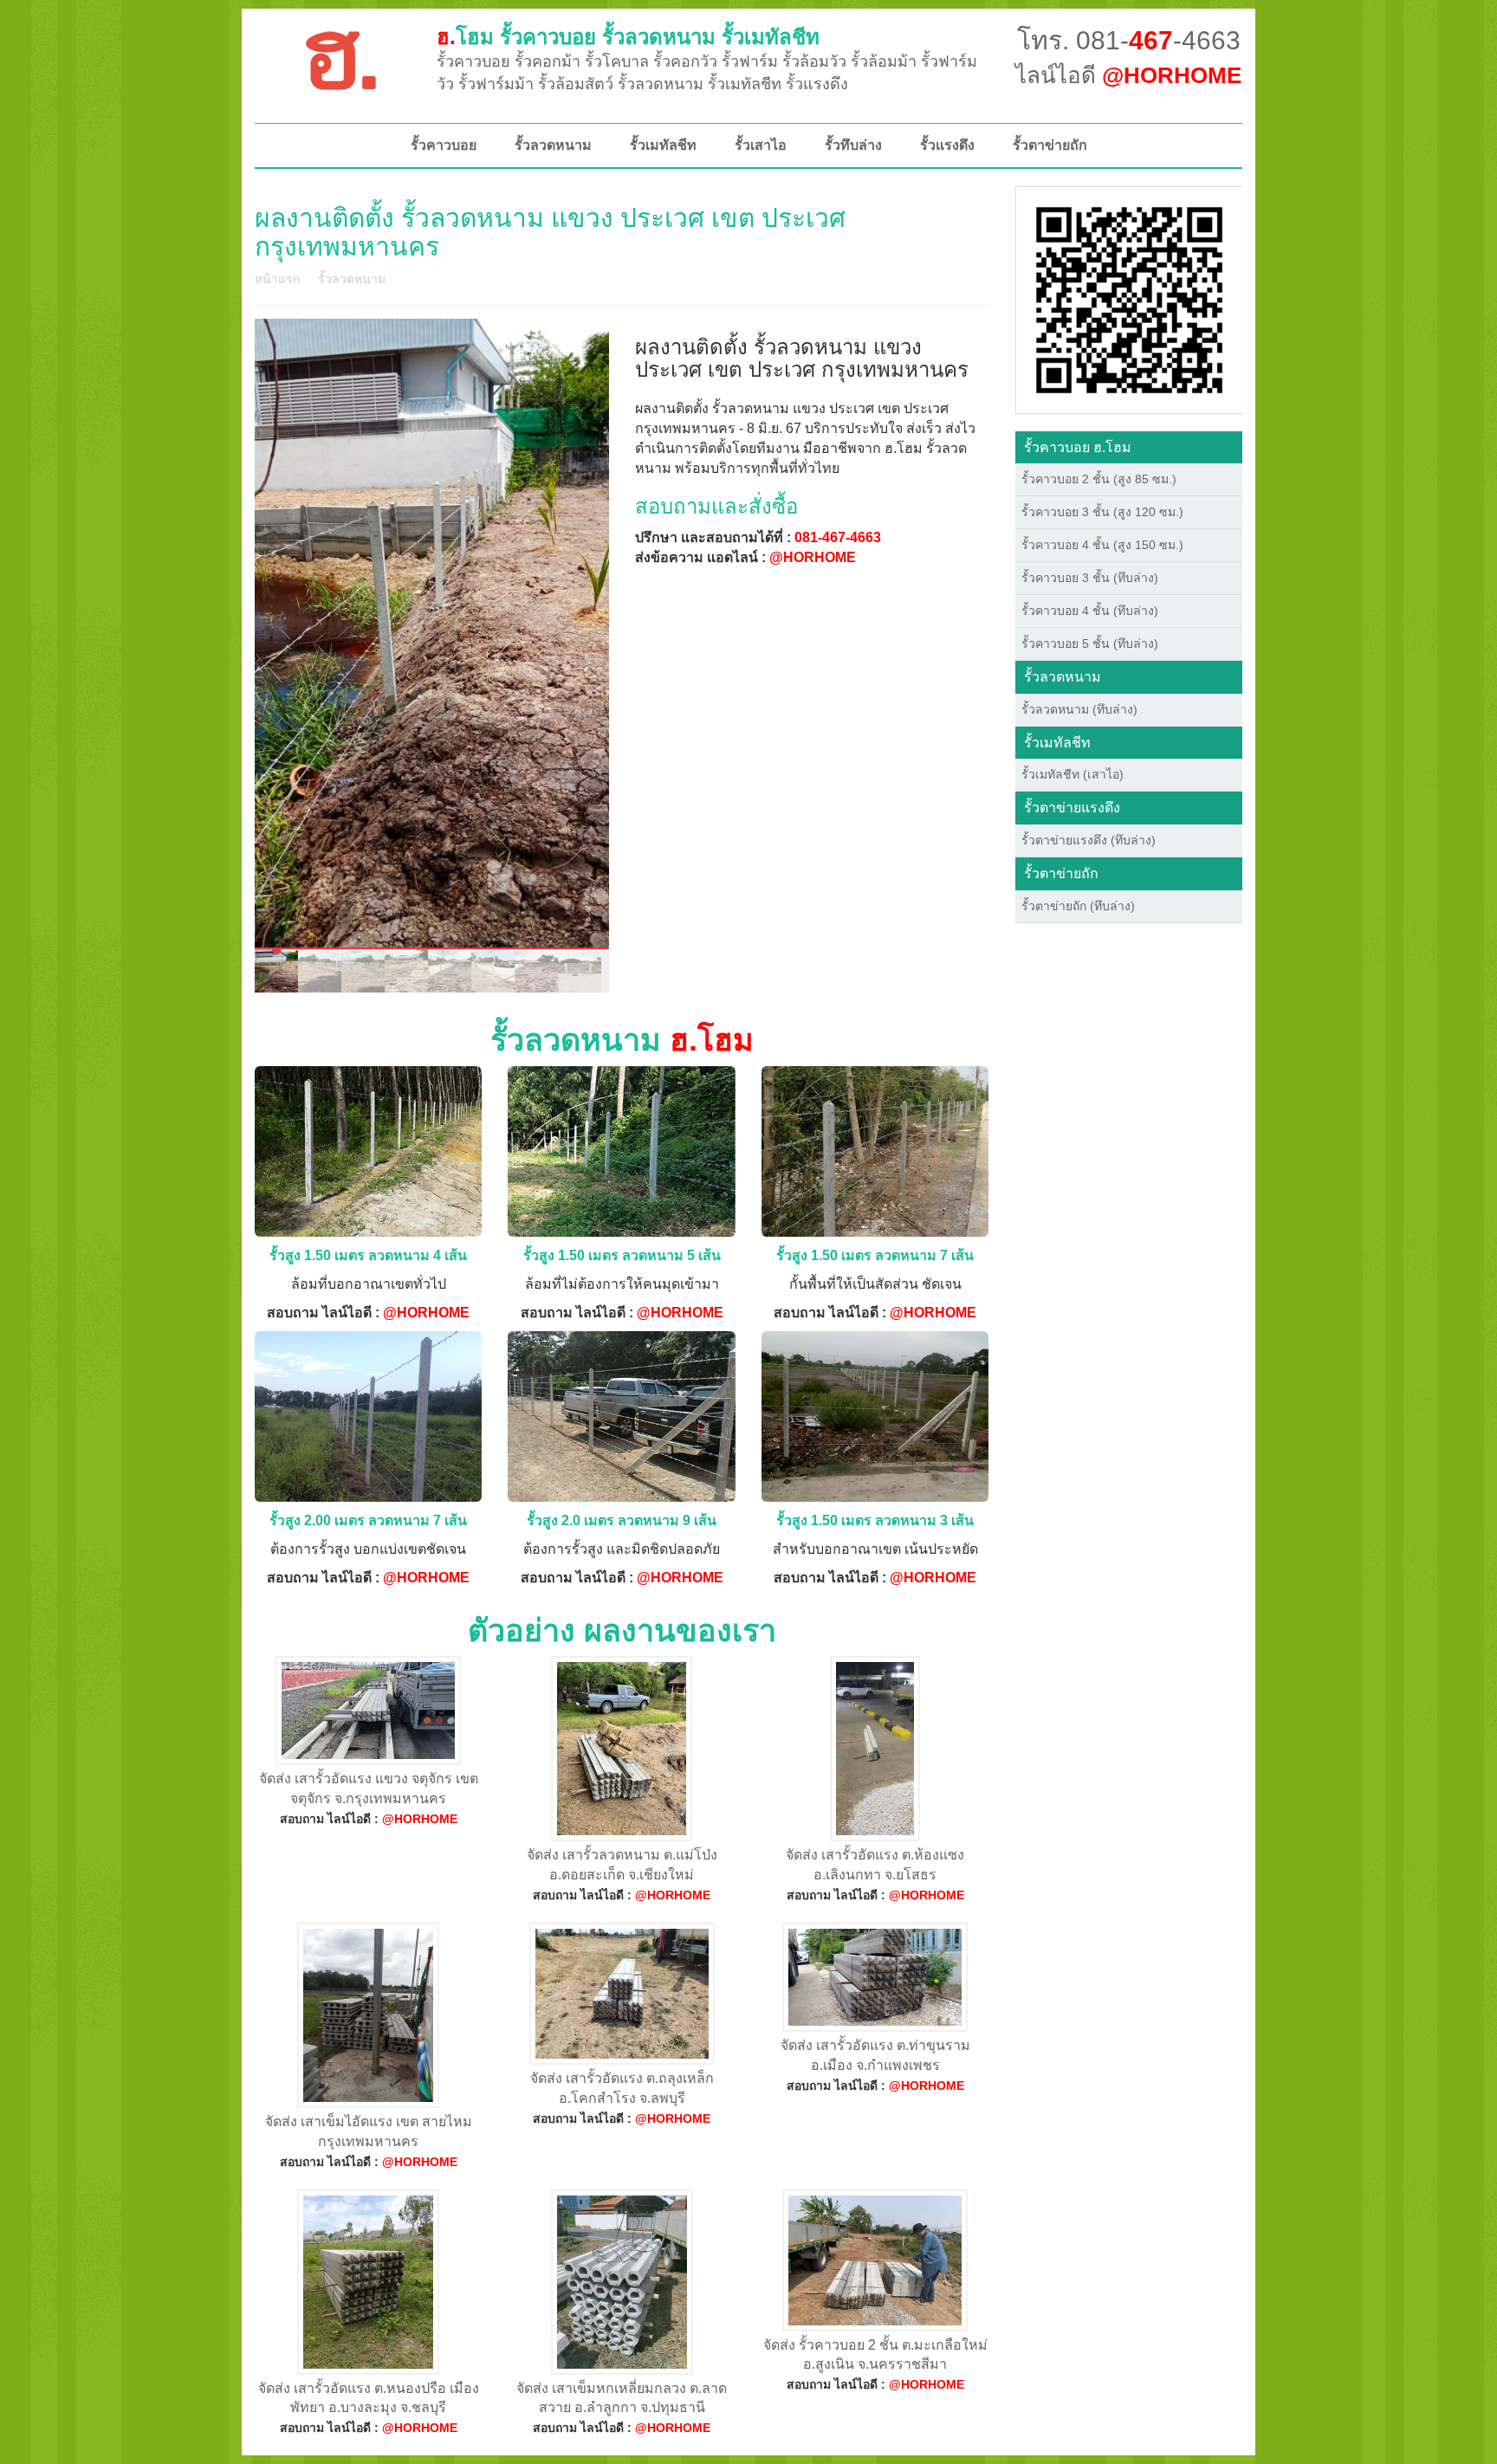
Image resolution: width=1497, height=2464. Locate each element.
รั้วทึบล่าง (853, 145)
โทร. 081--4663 (1129, 40)
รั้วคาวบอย (444, 145)
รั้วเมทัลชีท (663, 145)
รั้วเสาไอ (761, 145)
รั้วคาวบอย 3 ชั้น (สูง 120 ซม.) (1102, 512)
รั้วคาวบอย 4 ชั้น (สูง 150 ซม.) (1102, 545)
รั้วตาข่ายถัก (1050, 145)
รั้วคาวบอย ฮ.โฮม (1078, 447)
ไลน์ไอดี (1128, 75)
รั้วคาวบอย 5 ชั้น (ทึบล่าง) (1090, 643)
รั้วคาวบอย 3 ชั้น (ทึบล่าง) (1090, 578)
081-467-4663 (838, 537)
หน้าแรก (277, 279)
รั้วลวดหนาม (553, 145)
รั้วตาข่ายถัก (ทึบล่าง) (1078, 906)
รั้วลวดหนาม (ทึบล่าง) (1079, 709)
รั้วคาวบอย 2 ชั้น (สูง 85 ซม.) (1099, 479)
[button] (1129, 299)
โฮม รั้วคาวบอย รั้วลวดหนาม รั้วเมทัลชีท (628, 37)
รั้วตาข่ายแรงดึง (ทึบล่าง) (1089, 840)
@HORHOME (813, 557)
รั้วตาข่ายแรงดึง (1072, 808)
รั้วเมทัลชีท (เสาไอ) (1073, 774)
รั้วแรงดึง (947, 145)
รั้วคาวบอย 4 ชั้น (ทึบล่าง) (1090, 611)
